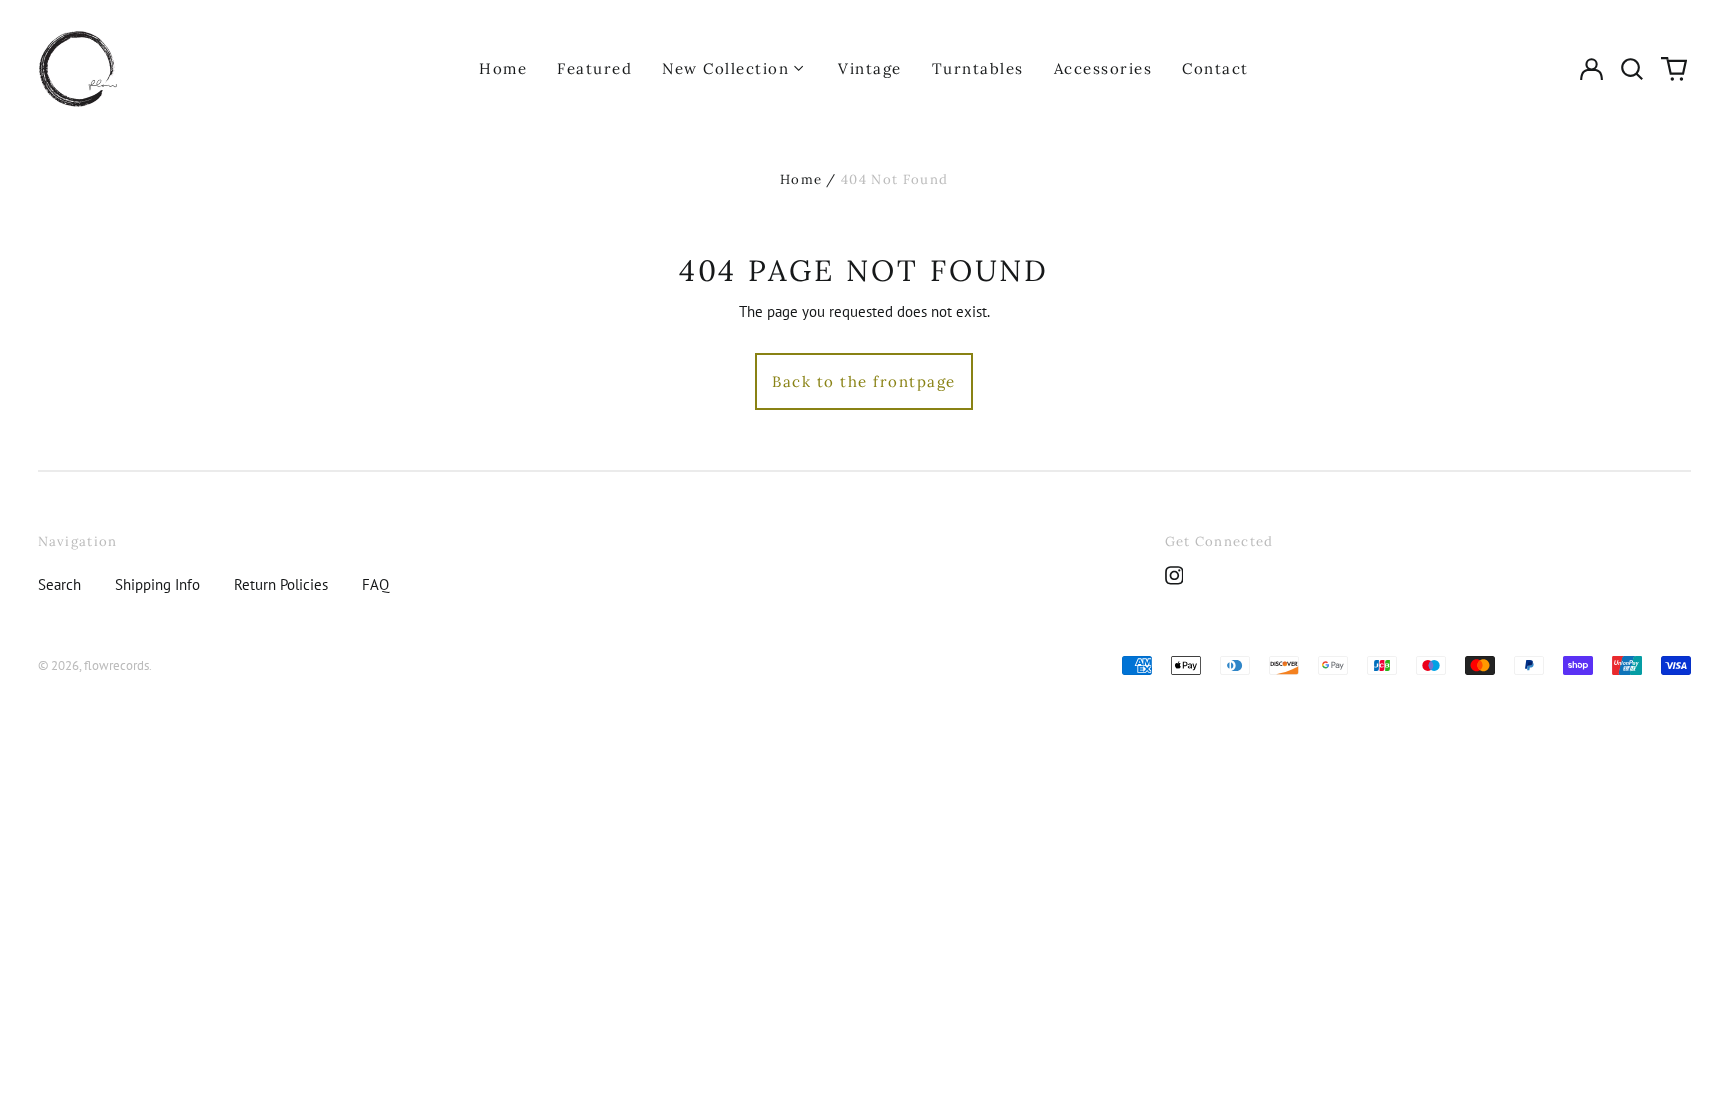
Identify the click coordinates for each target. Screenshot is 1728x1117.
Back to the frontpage (864, 381)
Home (503, 68)
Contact (1215, 68)
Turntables (978, 68)
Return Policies (281, 584)
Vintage (870, 68)
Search (59, 584)
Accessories (1103, 68)
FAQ (375, 584)
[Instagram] (1174, 575)
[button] (1633, 69)
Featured (594, 68)
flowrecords (116, 665)
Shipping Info (157, 584)
